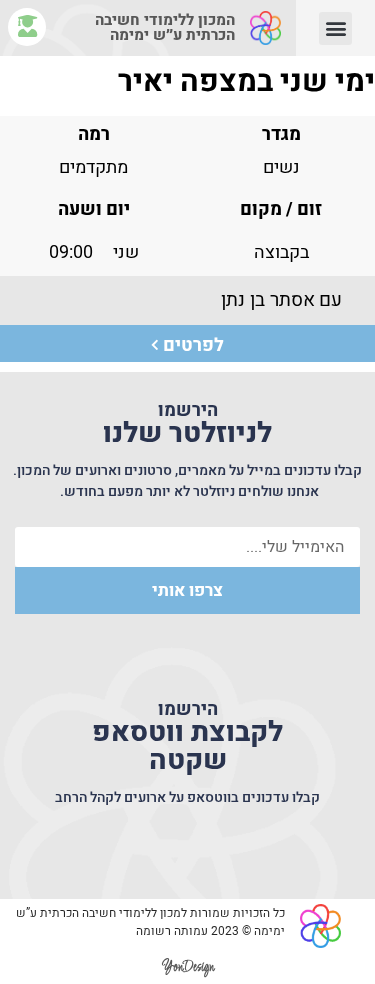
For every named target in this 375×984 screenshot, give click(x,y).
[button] (335, 28)
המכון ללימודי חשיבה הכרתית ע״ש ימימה (165, 27)
